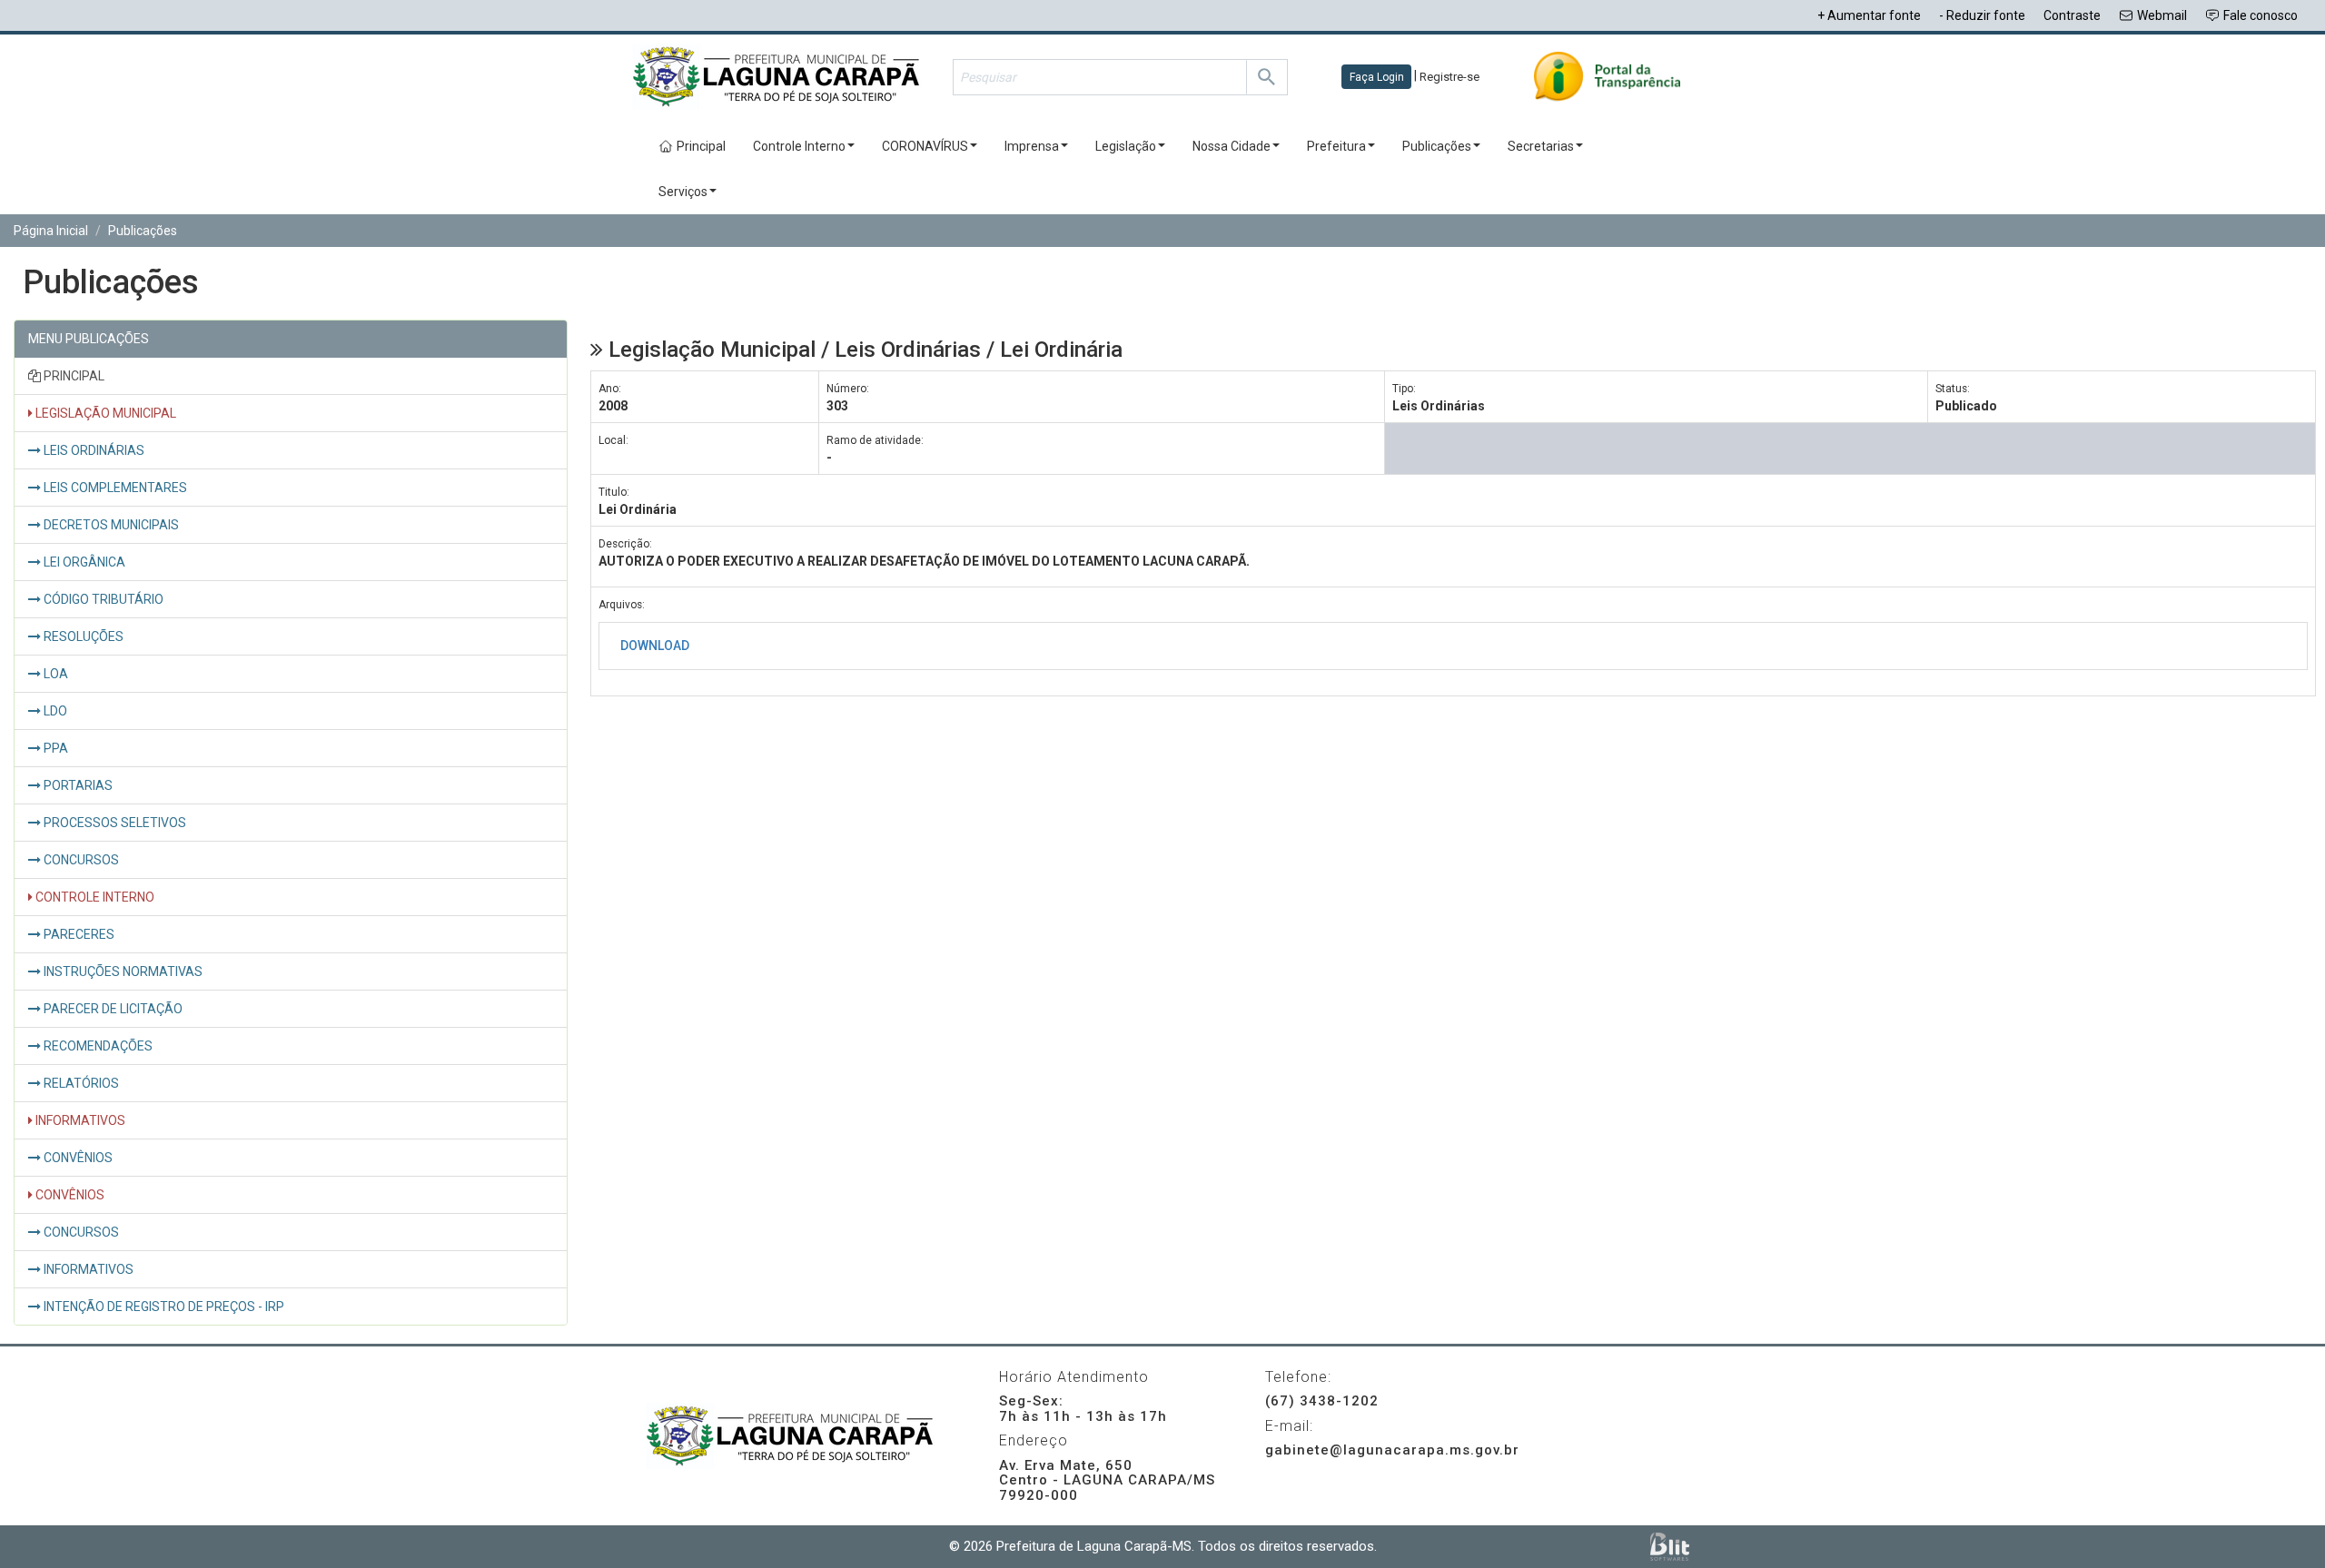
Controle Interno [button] (799, 146)
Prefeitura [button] (1336, 146)
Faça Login (1377, 77)
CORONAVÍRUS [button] (925, 146)
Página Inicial (51, 231)
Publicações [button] (1437, 146)
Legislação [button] (1126, 146)
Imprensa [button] (1032, 146)
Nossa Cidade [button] (1232, 146)
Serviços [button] (683, 192)
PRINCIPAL (73, 376)
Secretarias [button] (1541, 146)
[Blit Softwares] (1670, 1547)
